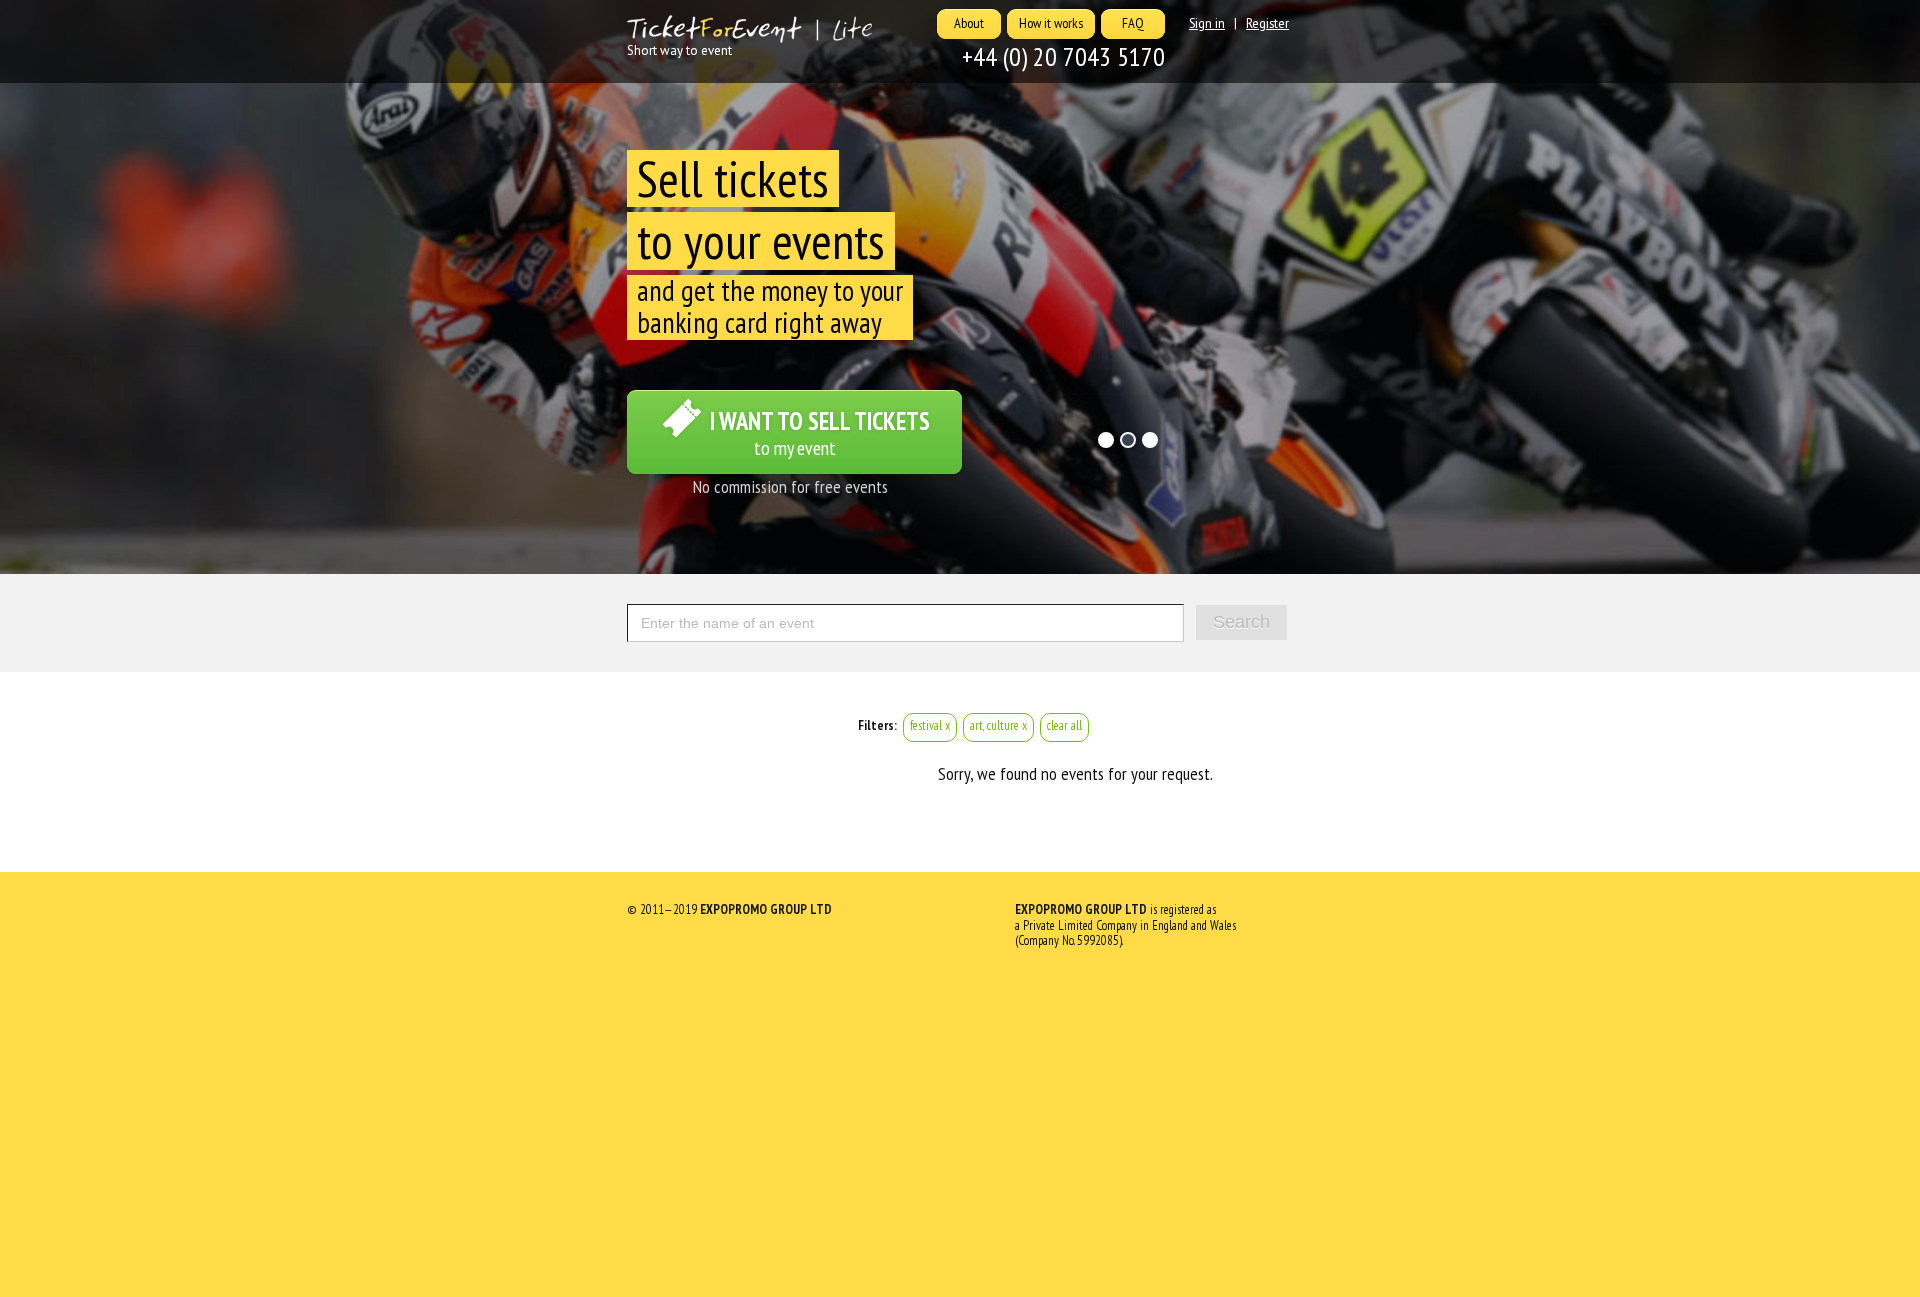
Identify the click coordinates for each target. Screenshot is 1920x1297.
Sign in (1207, 22)
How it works (1051, 22)
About (969, 22)
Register (1267, 22)
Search (1241, 622)
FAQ (1133, 22)
